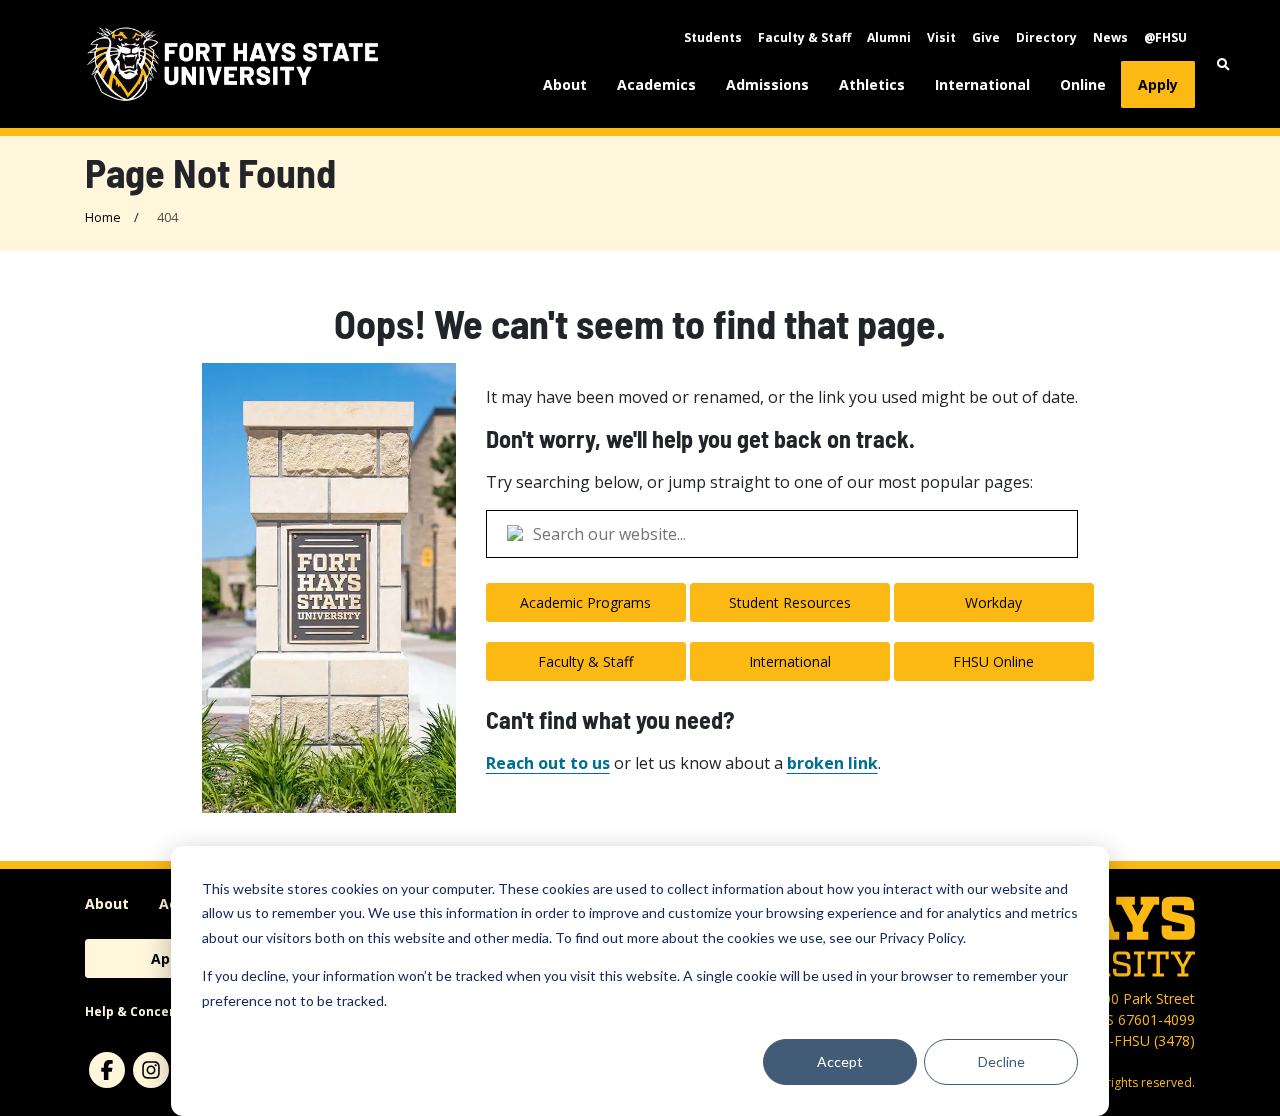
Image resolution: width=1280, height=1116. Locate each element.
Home (103, 217)
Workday (993, 602)
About (565, 84)
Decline (1001, 1061)
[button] (1213, 64)
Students (713, 37)
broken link (832, 763)
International (982, 84)
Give (986, 37)
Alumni (889, 37)
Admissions (767, 84)
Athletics (872, 84)
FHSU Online (993, 661)
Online (1083, 84)
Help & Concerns (137, 1011)
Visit (941, 37)
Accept (840, 1061)
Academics (656, 84)
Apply (1158, 84)
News (1110, 37)
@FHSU (1165, 37)
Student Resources (790, 602)
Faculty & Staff (804, 37)
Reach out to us (548, 763)
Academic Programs (585, 602)
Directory (1046, 37)
